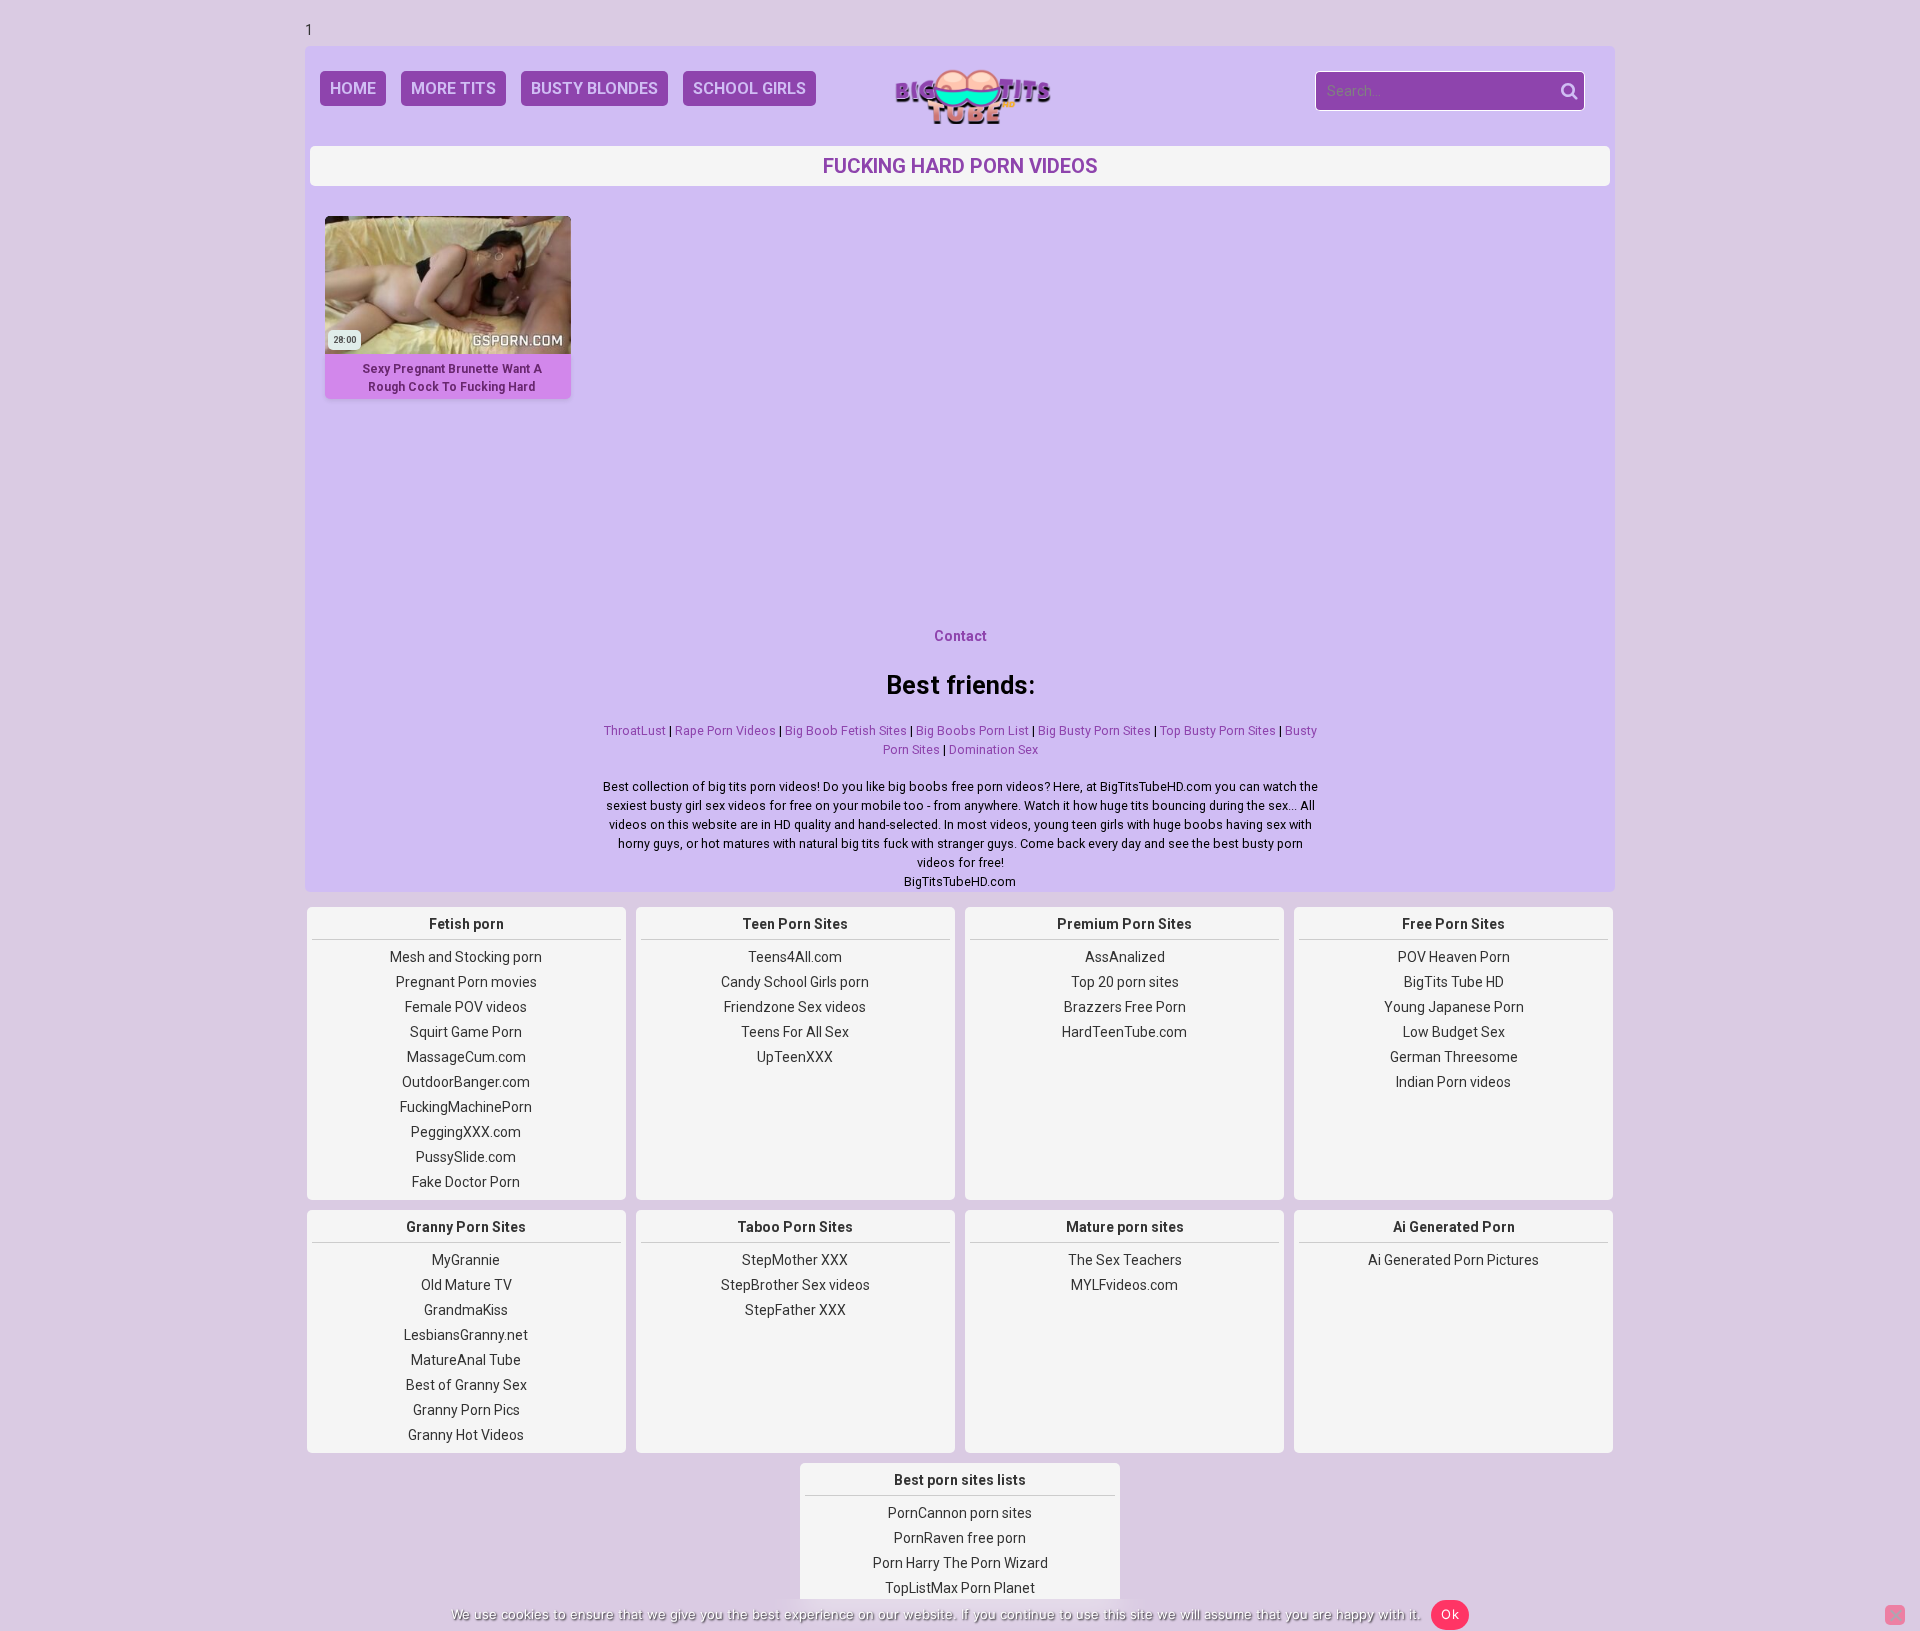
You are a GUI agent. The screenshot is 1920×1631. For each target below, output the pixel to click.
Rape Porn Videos (725, 730)
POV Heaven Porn (1454, 957)
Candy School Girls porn (795, 982)
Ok (1450, 1614)
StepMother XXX (795, 1260)
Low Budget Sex (1454, 1032)
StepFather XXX (795, 1310)
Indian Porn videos (1453, 1082)
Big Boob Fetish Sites (846, 730)
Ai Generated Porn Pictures (1453, 1260)
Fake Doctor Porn (466, 1182)
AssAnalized (1125, 957)
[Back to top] (1860, 1541)
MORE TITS (453, 88)
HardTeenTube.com (1124, 1032)
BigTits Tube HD (1454, 982)
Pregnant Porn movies (466, 982)
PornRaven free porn (960, 1538)
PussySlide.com (466, 1157)
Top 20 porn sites (1125, 982)
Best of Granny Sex (466, 1385)
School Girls (749, 88)
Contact (960, 636)
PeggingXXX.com (466, 1132)
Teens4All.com (795, 957)
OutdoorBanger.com (466, 1082)
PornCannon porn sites (960, 1513)
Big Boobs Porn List (972, 730)
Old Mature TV (466, 1285)
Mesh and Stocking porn (466, 957)
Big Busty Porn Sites (1094, 730)
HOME (353, 88)
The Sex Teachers (1125, 1260)
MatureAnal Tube (466, 1360)
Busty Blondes (594, 88)
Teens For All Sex (795, 1032)
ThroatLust (635, 730)
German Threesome (1454, 1057)
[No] (1895, 1615)
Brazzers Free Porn (1125, 1007)
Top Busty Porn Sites (1218, 730)
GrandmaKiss (466, 1310)
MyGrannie (466, 1260)
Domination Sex (993, 749)
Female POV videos (466, 1007)
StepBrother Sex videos (795, 1285)
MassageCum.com (466, 1057)
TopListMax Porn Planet (960, 1588)
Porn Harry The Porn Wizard (960, 1563)
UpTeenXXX (795, 1057)
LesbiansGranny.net (466, 1335)
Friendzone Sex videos (795, 1007)
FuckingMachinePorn (466, 1107)
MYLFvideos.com (1124, 1285)
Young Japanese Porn (1454, 1007)
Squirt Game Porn (466, 1032)
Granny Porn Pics (466, 1410)
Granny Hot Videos (466, 1435)
